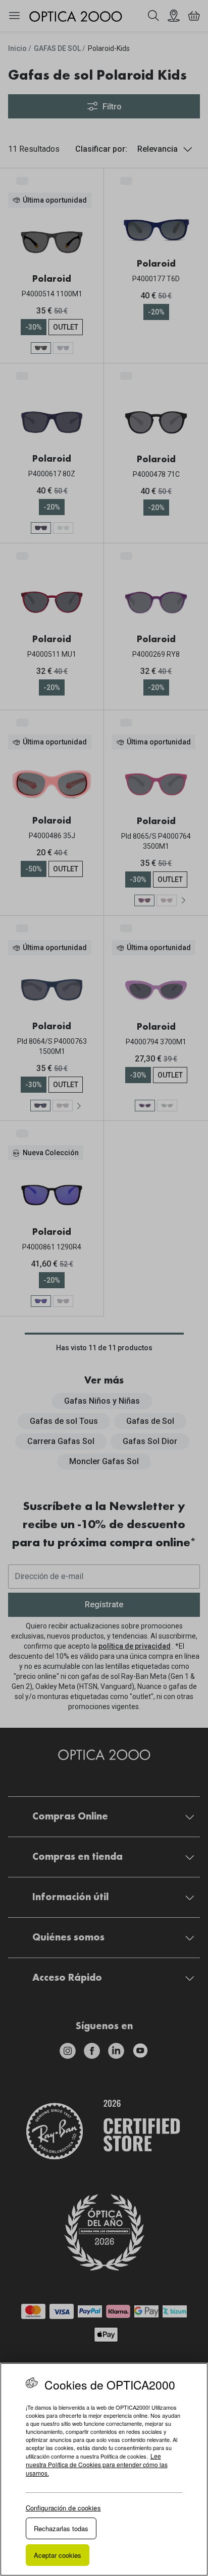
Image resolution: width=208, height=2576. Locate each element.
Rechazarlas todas (61, 2528)
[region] (104, 2469)
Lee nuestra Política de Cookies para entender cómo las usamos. (97, 2464)
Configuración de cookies (63, 2508)
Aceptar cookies (58, 2555)
